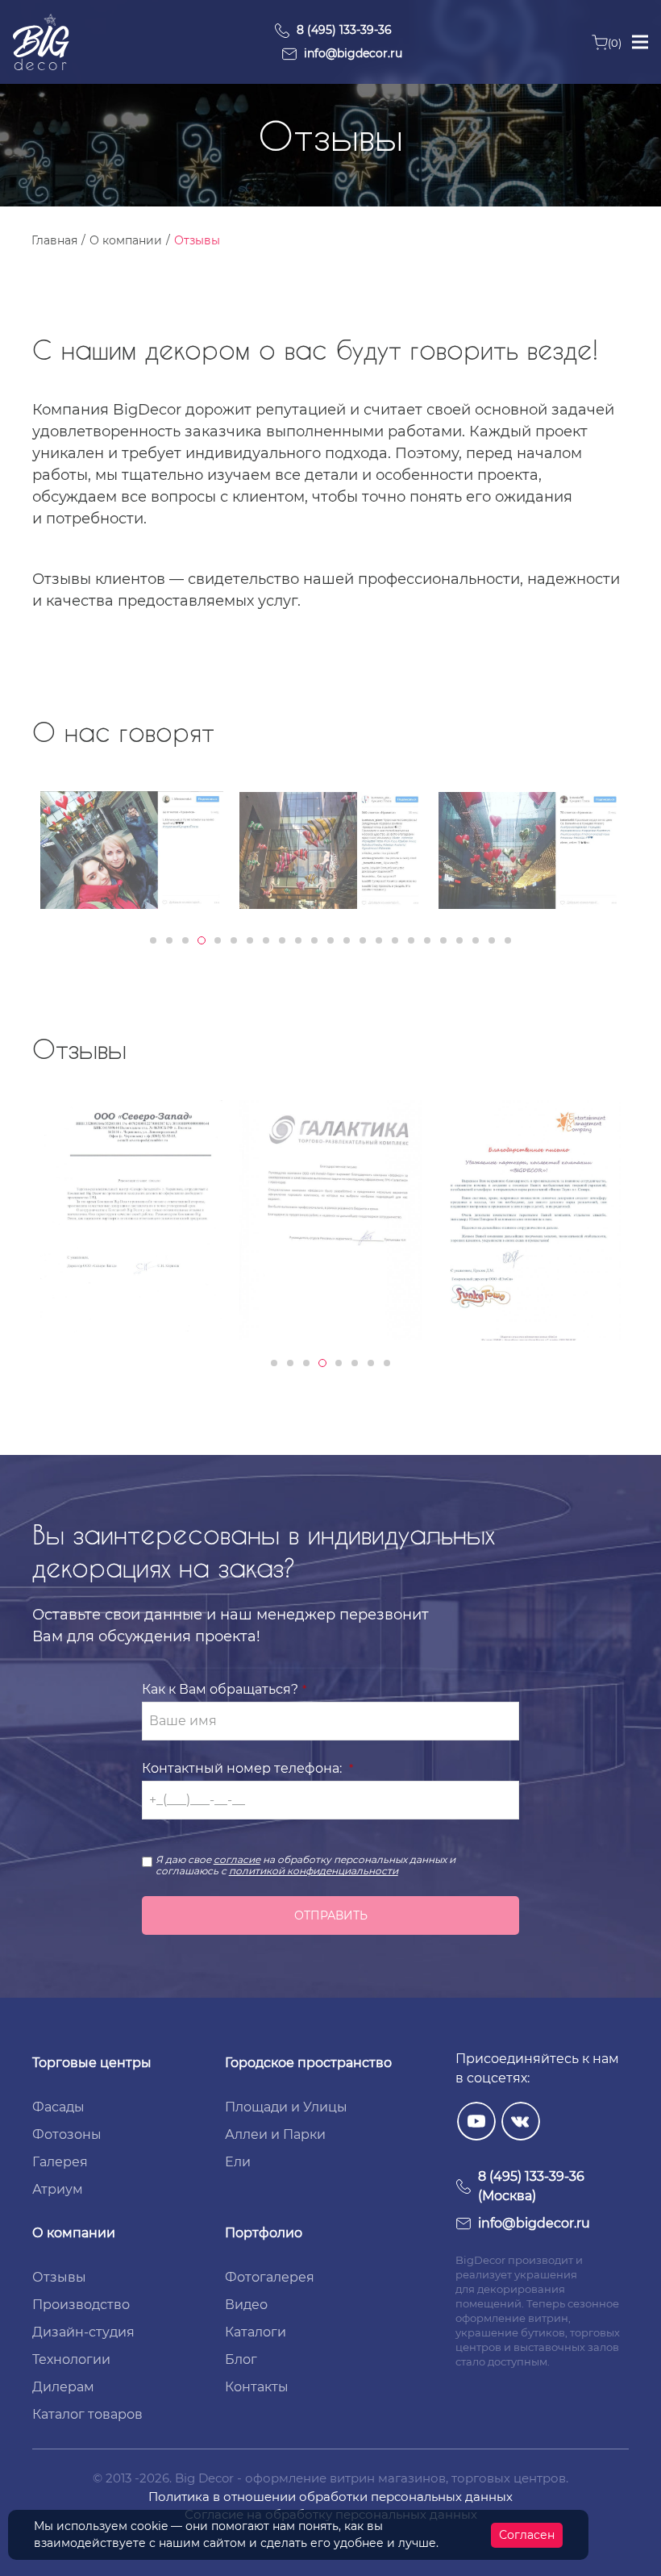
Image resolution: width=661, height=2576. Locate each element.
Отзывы (59, 2277)
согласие (237, 1859)
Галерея (60, 2162)
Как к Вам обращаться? (220, 1689)
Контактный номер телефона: (242, 1768)
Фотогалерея (270, 2277)
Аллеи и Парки (275, 2134)
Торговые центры (92, 2063)
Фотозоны (67, 2134)
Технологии (71, 2359)
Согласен (527, 2535)
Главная (54, 240)
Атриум (58, 2189)
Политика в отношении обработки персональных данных (330, 2497)
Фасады (58, 2107)
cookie (149, 2526)
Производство (81, 2305)
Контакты (257, 2387)
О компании (126, 240)
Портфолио (264, 2233)
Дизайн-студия (83, 2332)
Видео (246, 2305)
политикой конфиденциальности (314, 1871)
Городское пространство (308, 2063)
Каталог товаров (87, 2414)
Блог (241, 2359)
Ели (238, 2162)
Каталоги (256, 2332)
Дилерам (63, 2387)
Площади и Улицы (286, 2107)
